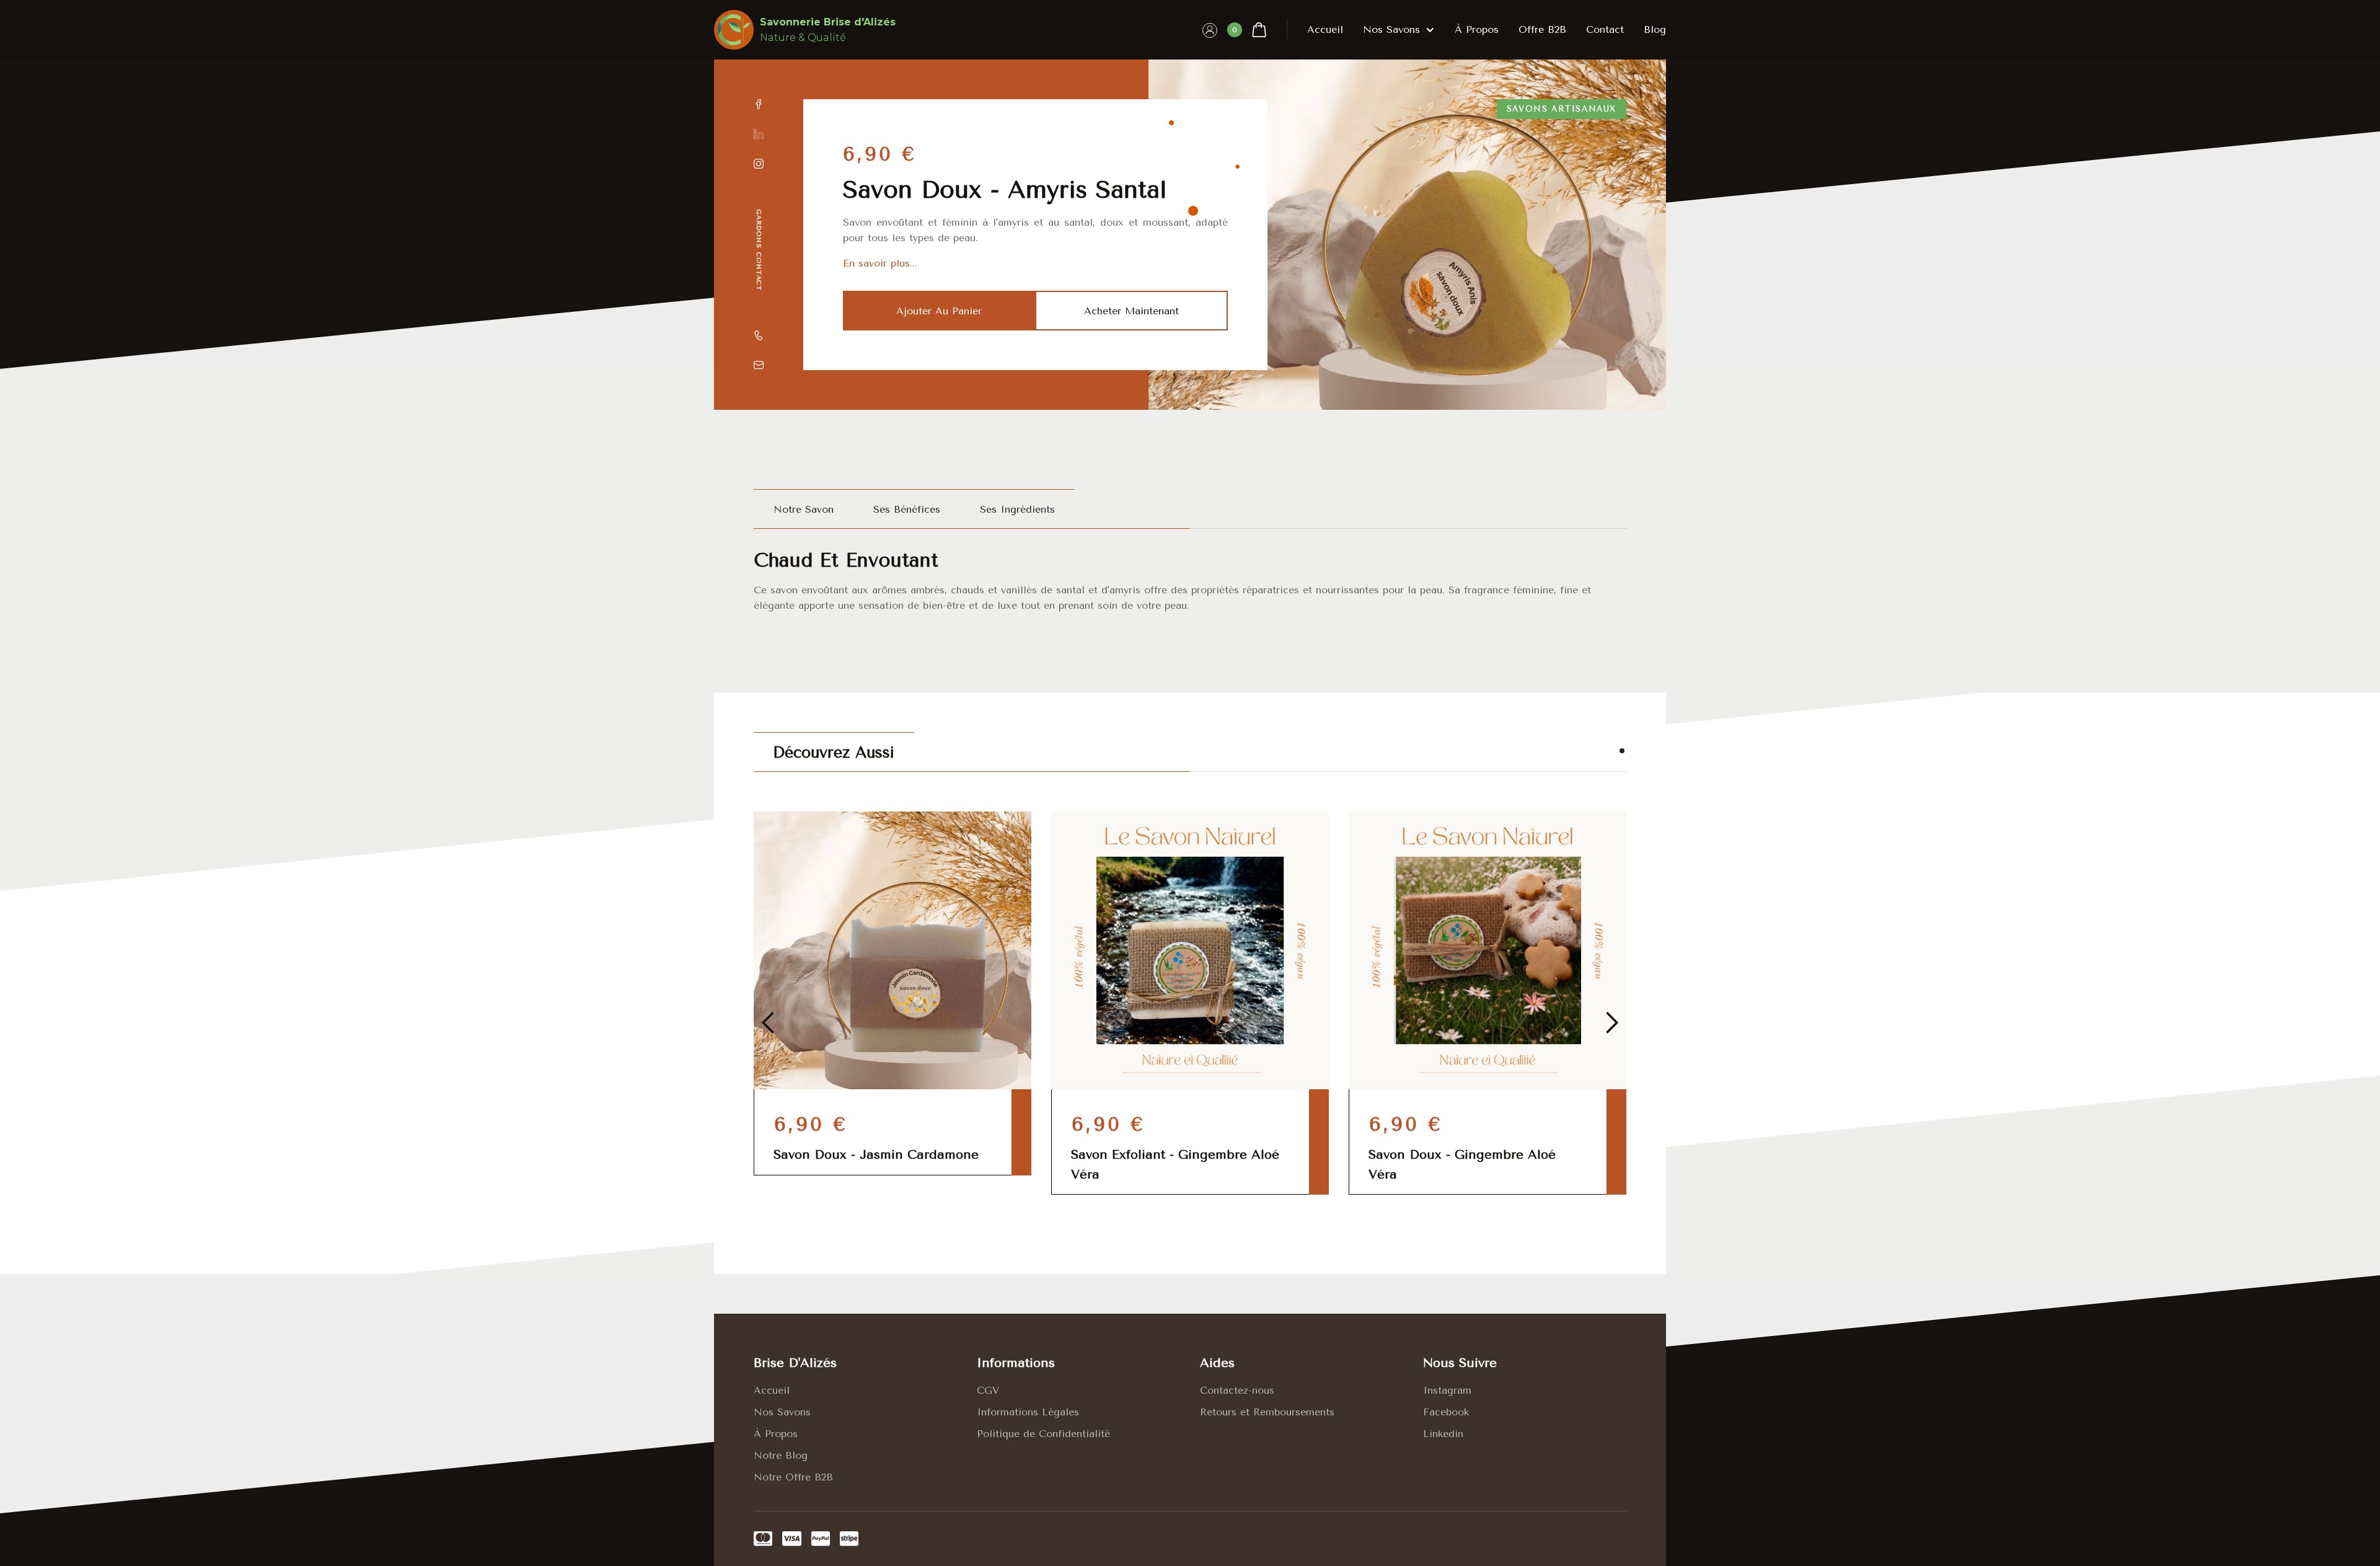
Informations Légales (1028, 1412)
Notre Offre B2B (793, 1477)
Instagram (1447, 1390)
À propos (1477, 29)
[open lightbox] (1407, 235)
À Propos (776, 1434)
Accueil (1325, 29)
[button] (1247, 30)
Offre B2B (1542, 29)
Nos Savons (782, 1412)
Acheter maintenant (1131, 311)
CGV (988, 1390)
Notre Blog (781, 1455)
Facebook (1446, 1412)
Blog (1655, 29)
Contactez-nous (1237, 1390)
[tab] (804, 509)
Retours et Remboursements (1267, 1412)
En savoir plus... (880, 263)
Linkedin (1443, 1434)
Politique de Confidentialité (1043, 1434)
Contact (1605, 29)
